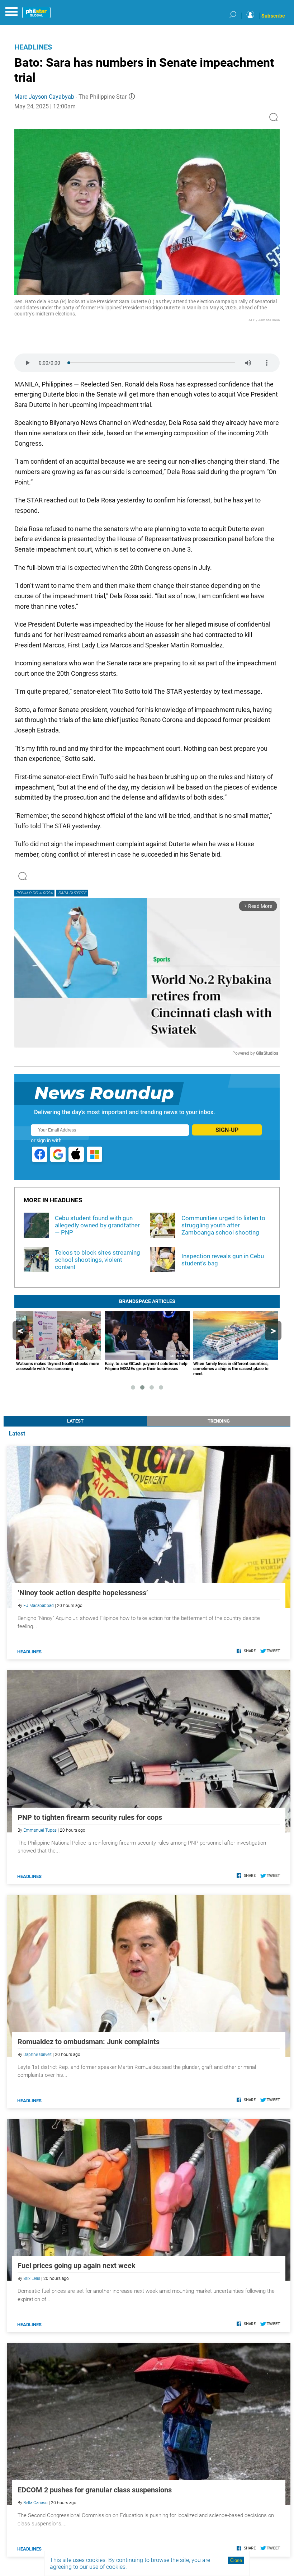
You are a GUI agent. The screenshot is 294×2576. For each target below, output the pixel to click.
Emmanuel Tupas (40, 1830)
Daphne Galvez (37, 2055)
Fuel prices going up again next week (77, 2266)
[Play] (27, 363)
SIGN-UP (227, 1130)
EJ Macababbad (39, 1606)
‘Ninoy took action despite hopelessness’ (83, 1593)
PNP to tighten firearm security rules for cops (90, 1817)
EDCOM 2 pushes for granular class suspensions (95, 2490)
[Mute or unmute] (248, 363)
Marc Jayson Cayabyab (44, 97)
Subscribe (273, 16)
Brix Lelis (32, 2278)
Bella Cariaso (35, 2503)
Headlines (33, 47)
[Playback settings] (267, 363)
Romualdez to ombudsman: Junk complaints (89, 2042)
